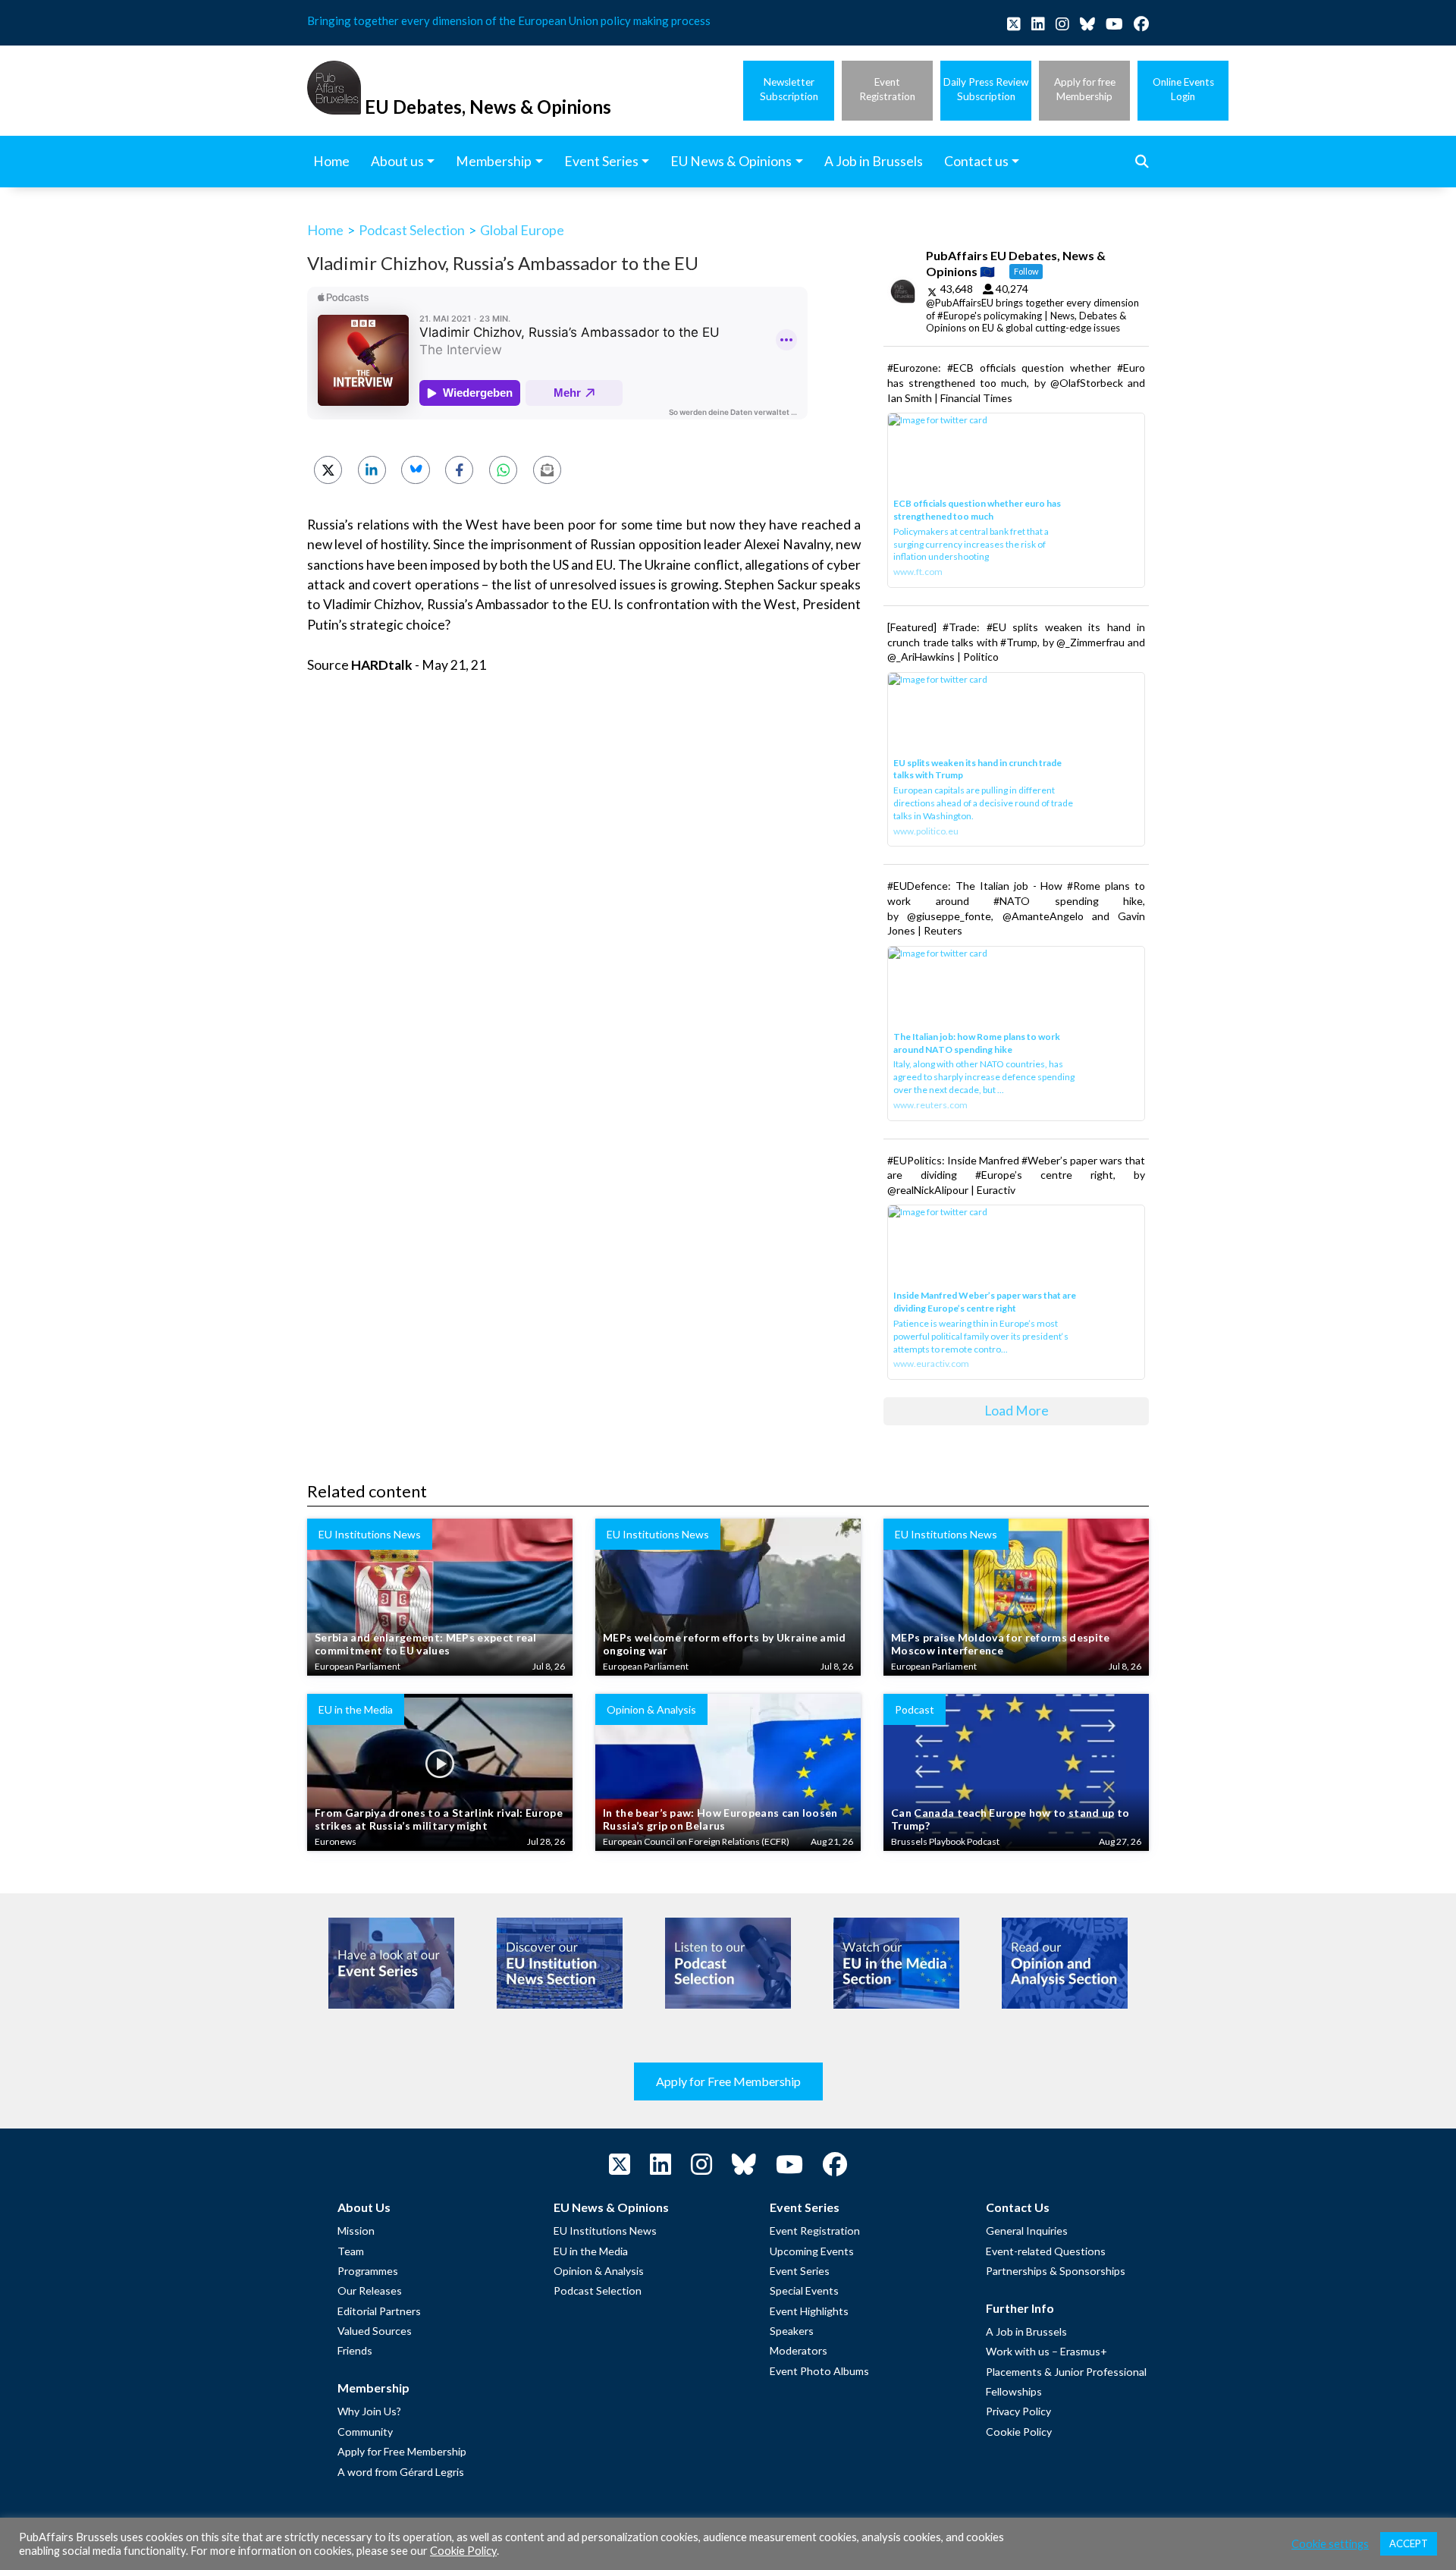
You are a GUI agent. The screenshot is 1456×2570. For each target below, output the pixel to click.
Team (351, 2251)
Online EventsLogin (1183, 89)
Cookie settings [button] (1330, 2544)
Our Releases (370, 2290)
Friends (355, 2350)
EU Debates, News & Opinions (488, 107)
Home (325, 230)
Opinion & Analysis (599, 2271)
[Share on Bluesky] (415, 470)
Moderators (799, 2350)
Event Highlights (809, 2311)
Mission (356, 2231)
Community (365, 2432)
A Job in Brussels (1026, 2331)
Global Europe (522, 230)
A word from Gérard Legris (401, 2472)
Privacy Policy (1018, 2411)
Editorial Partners (379, 2311)
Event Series (800, 2271)
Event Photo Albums (819, 2371)
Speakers (792, 2331)
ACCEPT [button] (1409, 2543)
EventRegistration (887, 89)
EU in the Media (591, 2251)
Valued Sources (375, 2331)
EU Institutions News (605, 2231)
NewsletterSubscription (789, 89)
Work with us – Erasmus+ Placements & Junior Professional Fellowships (1066, 2371)
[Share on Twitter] (328, 470)
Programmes (368, 2271)
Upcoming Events (812, 2251)
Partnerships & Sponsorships (1056, 2271)
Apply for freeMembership (1085, 89)
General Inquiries (1027, 2231)
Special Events (804, 2290)
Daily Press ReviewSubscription (986, 89)
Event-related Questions (1046, 2251)
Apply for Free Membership (728, 2081)
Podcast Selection (412, 230)
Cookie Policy (1019, 2432)
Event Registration (815, 2231)
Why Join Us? (369, 2411)
